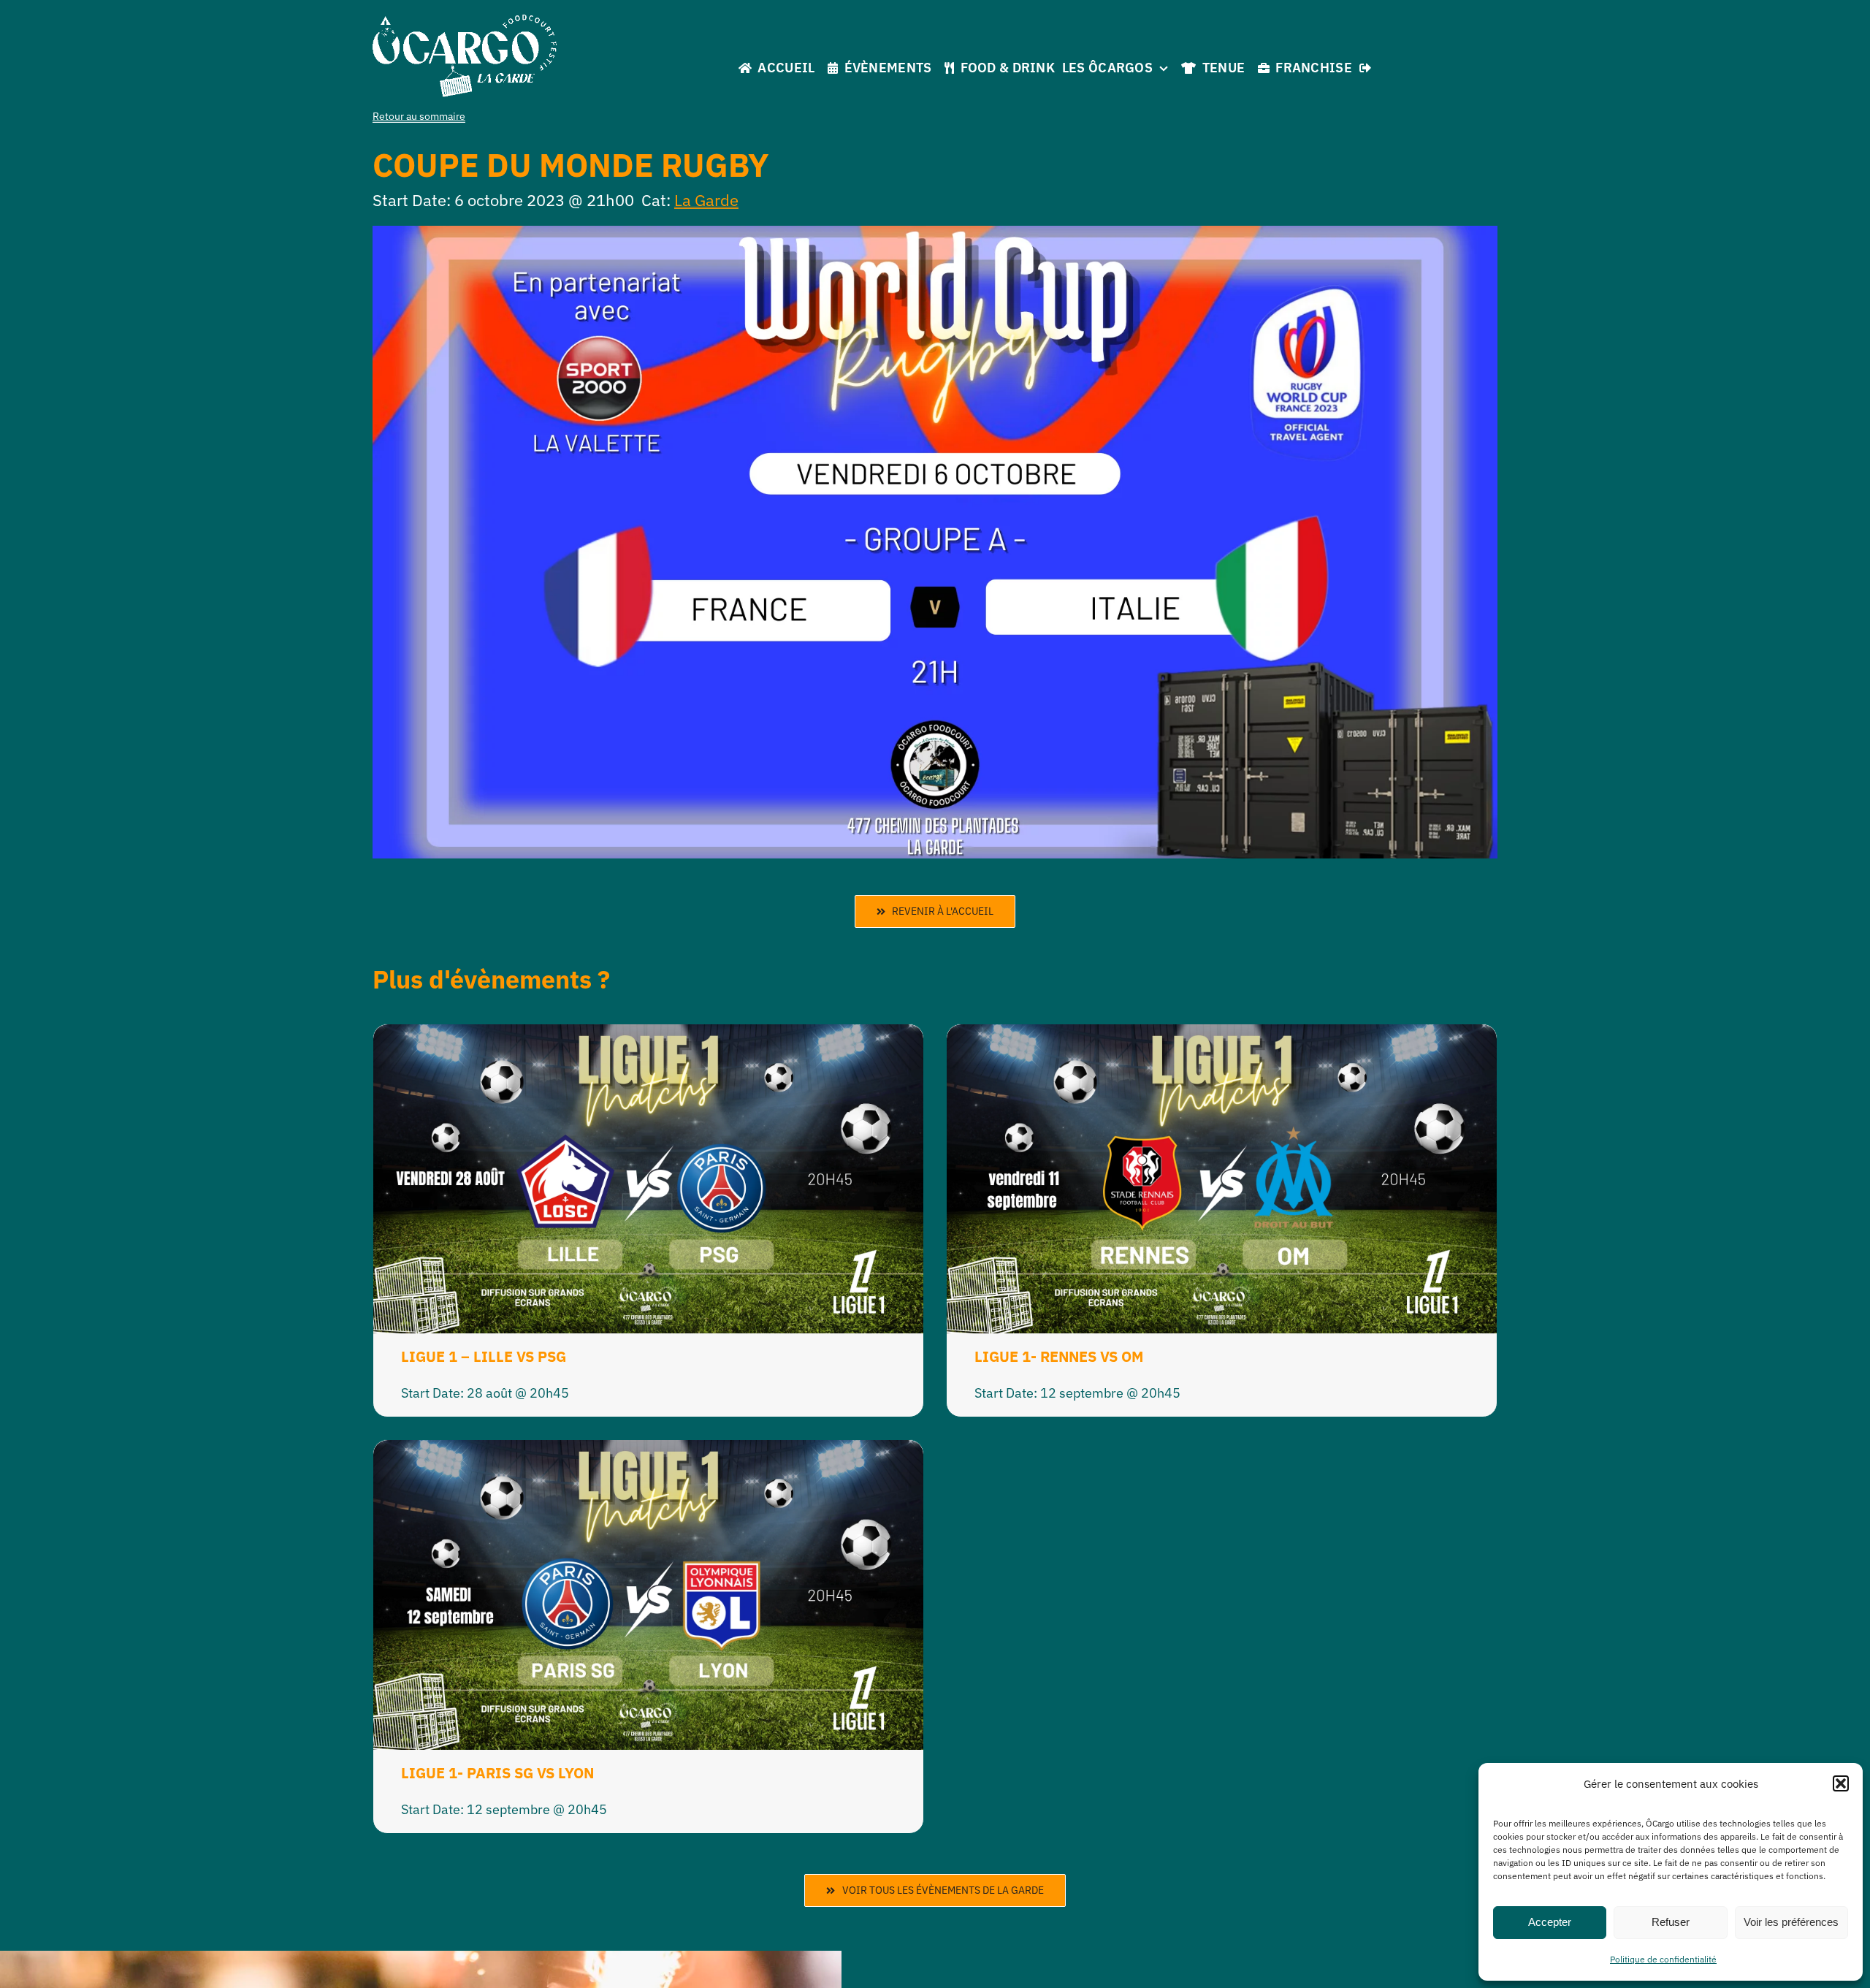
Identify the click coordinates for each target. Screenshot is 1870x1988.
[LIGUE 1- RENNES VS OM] (1222, 1036)
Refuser (1671, 1922)
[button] (1841, 1783)
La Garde (706, 200)
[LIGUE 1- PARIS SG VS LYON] (648, 1451)
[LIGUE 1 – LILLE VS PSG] (648, 1036)
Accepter (1550, 1922)
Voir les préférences (1791, 1922)
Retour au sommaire (419, 116)
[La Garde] (465, 21)
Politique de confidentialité (1663, 1959)
